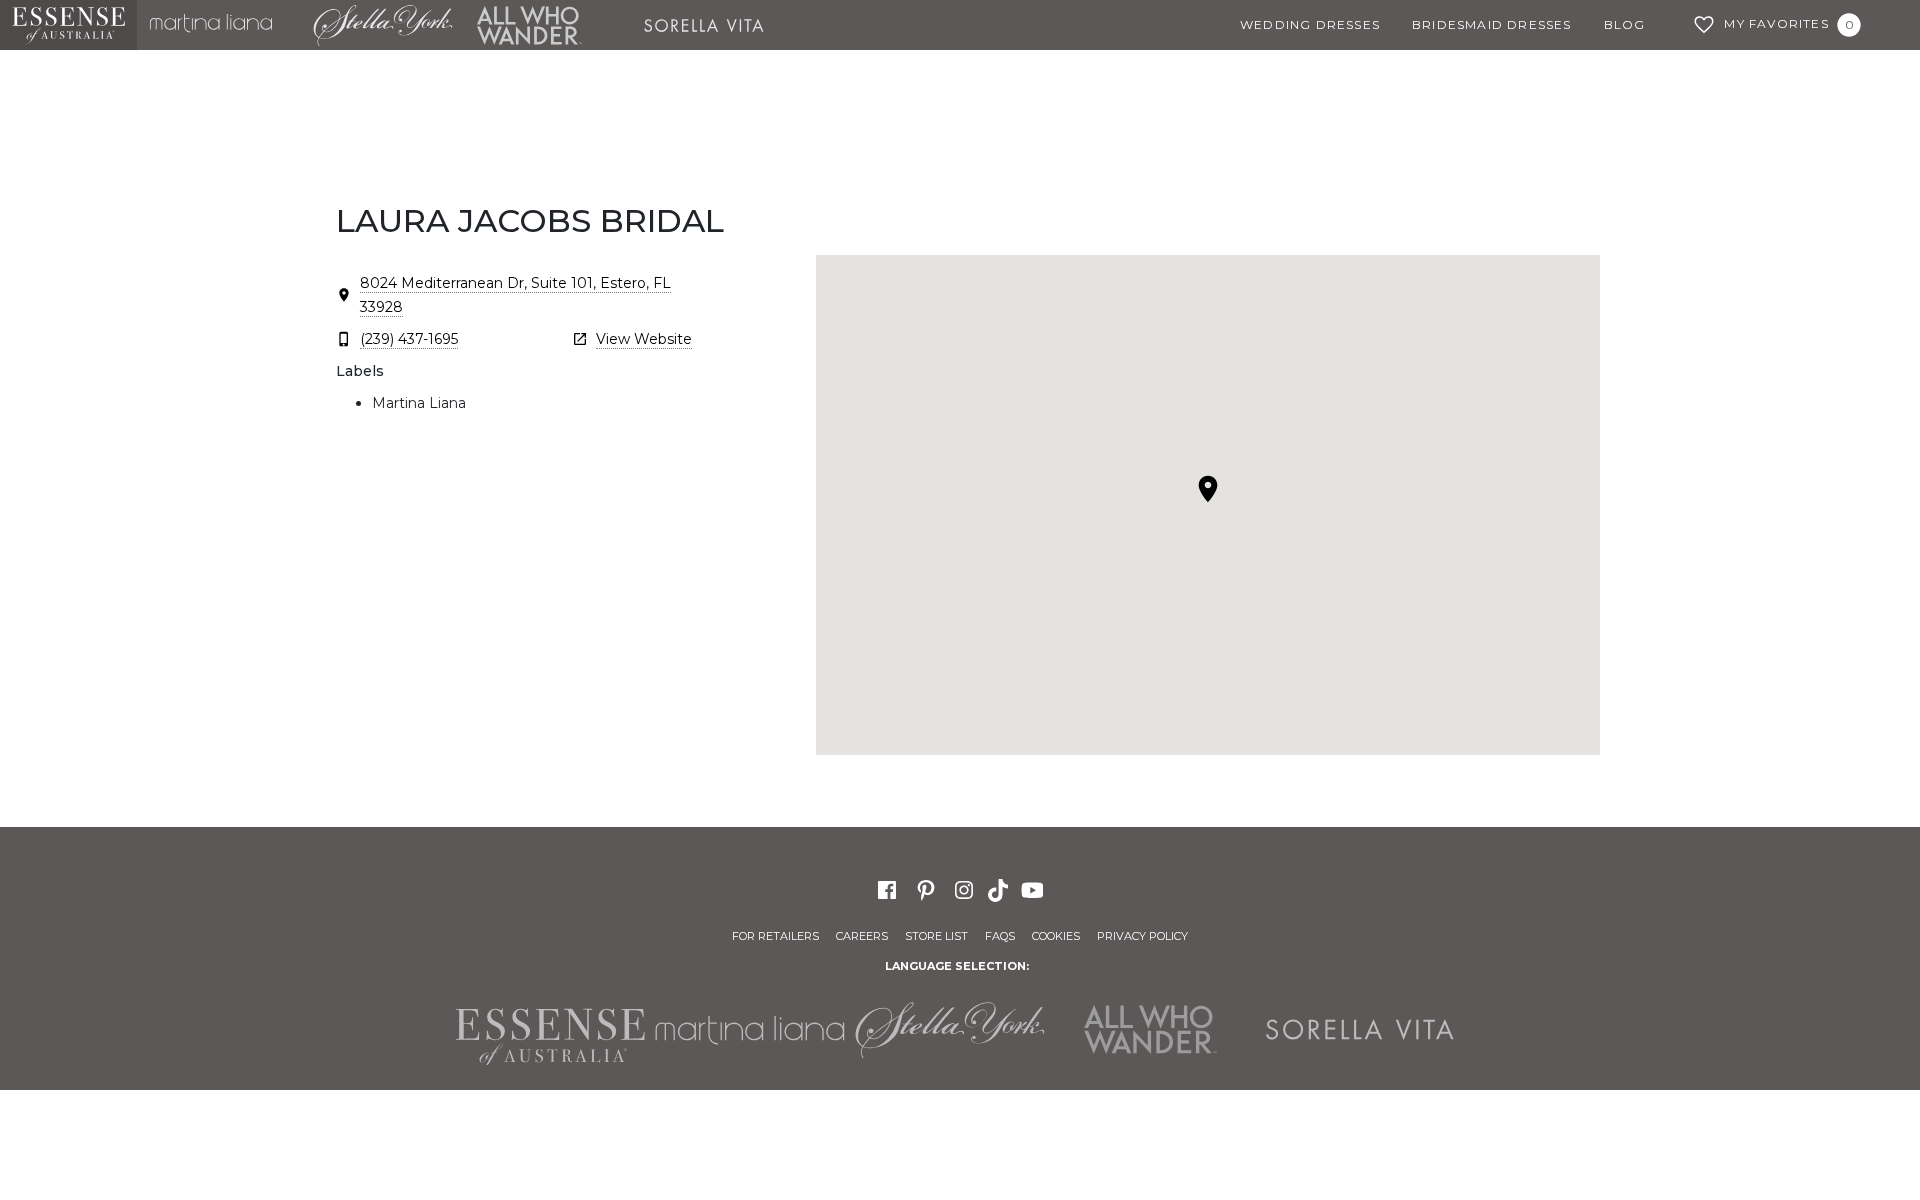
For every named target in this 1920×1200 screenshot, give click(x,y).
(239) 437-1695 (409, 339)
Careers (862, 936)
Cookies (1056, 936)
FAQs (1000, 936)
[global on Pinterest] (926, 889)
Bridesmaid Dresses (1492, 24)
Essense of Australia (68, 25)
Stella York (382, 25)
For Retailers (775, 936)
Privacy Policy (1142, 936)
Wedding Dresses (1310, 24)
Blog (1625, 24)
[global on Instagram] (964, 889)
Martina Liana (219, 25)
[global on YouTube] (1035, 889)
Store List (936, 936)
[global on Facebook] (887, 889)
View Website (644, 339)
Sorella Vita (711, 25)
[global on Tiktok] (1000, 889)
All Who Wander (529, 25)
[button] (1208, 489)
